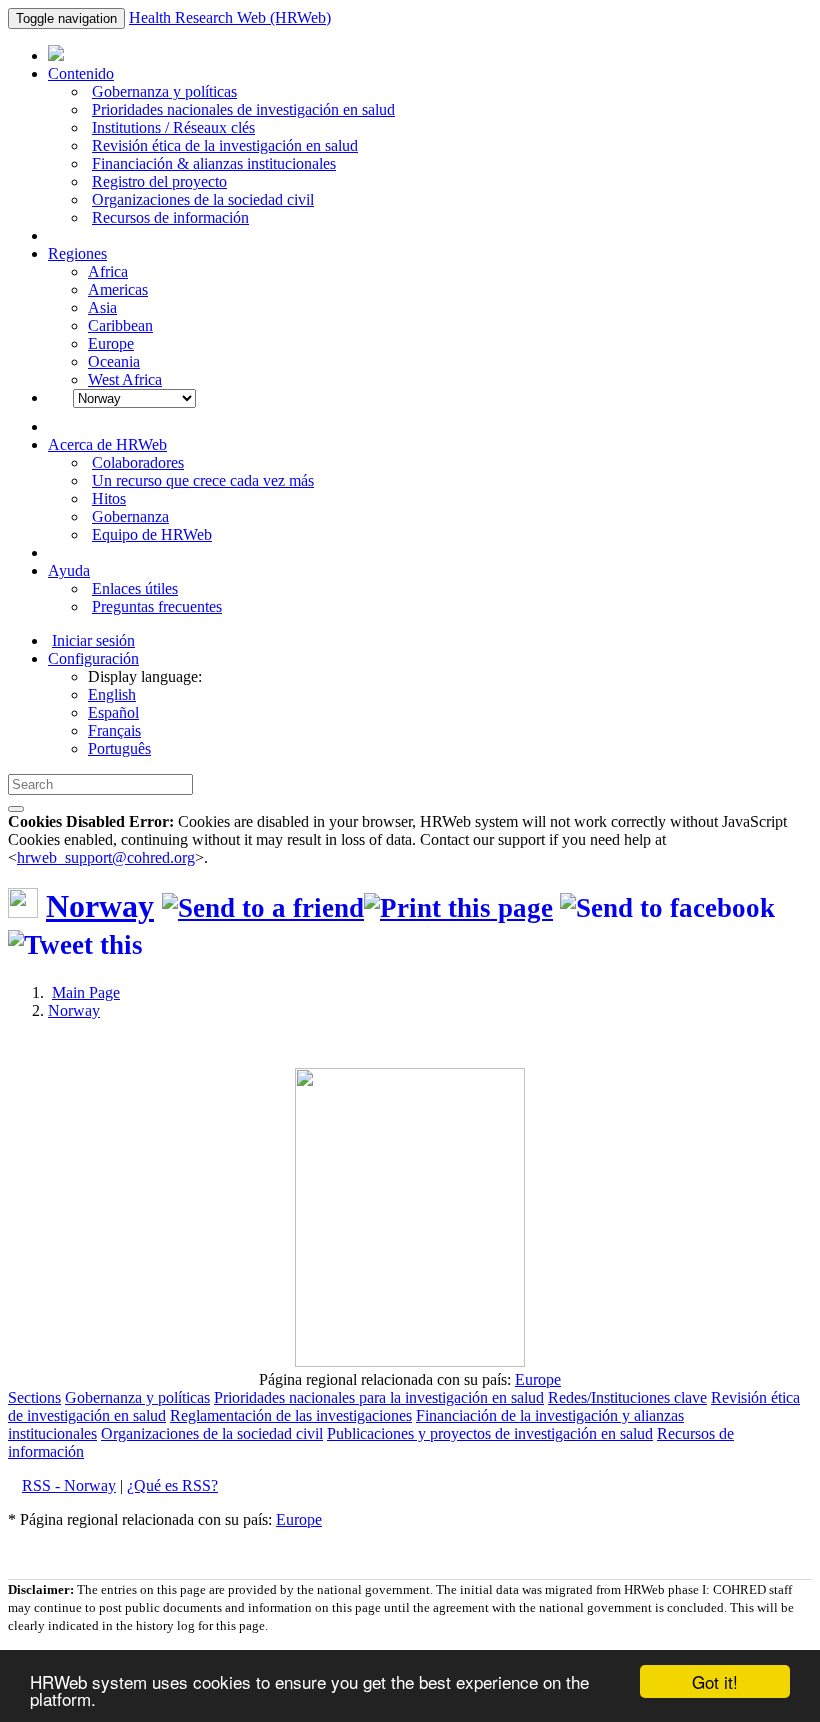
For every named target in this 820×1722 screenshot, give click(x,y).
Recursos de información (170, 217)
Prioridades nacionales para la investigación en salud (379, 1397)
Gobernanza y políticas (164, 91)
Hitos (109, 498)
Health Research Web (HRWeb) (230, 17)
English (112, 694)
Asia (102, 307)
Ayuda (69, 570)
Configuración (93, 658)
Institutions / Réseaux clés (173, 127)
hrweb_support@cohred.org (106, 857)
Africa (108, 271)
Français (114, 730)
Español (113, 712)
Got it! (715, 1681)
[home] (458, 908)
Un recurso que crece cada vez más (203, 480)
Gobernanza (130, 516)
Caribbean (120, 325)
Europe (111, 343)
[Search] (16, 809)
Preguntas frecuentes (157, 606)
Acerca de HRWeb (107, 444)
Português (119, 748)
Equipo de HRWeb (152, 534)
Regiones (77, 253)
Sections (34, 1397)
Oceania (114, 361)
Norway (100, 906)
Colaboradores (138, 462)
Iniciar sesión (93, 640)
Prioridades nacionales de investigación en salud (243, 109)
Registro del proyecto (159, 181)
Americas (118, 289)
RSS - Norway (69, 1485)
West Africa (125, 379)
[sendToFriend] (263, 908)
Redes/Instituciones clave (627, 1397)
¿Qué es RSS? (172, 1485)
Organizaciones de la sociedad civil (203, 199)
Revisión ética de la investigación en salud (225, 145)
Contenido (81, 73)
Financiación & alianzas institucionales (214, 163)
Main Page (86, 992)
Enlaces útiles (135, 588)
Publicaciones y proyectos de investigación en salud (490, 1433)
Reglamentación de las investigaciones (291, 1415)
